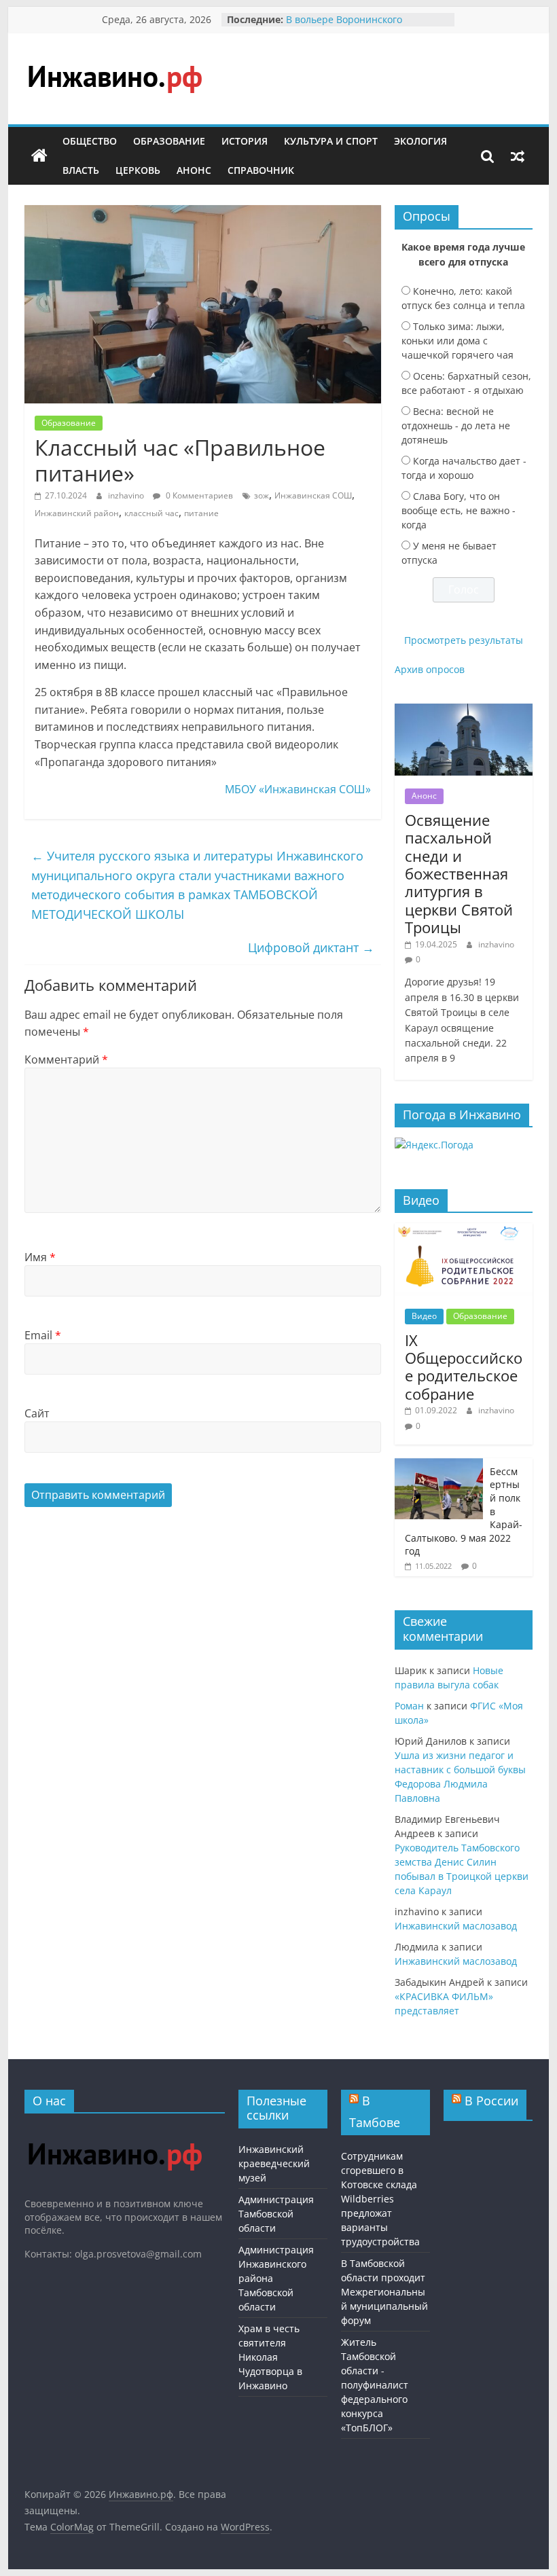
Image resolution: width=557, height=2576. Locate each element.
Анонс (194, 170)
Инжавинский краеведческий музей (274, 2163)
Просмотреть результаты (464, 640)
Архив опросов (430, 669)
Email (43, 1335)
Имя (40, 1257)
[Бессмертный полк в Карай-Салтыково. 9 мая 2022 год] (439, 1465)
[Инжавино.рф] (39, 156)
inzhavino (127, 495)
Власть (81, 170)
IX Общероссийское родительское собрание (464, 1367)
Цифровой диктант (311, 947)
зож (262, 495)
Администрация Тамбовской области (276, 2214)
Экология (420, 141)
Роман (409, 1706)
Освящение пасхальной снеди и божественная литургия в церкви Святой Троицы (459, 873)
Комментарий (66, 1059)
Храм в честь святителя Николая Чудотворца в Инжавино (270, 2357)
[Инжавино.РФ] (114, 2130)
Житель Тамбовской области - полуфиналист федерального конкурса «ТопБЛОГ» (375, 2385)
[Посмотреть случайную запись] (518, 156)
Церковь (138, 170)
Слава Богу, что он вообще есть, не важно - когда (459, 510)
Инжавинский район (77, 513)
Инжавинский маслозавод (456, 1926)
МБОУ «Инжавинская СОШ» (298, 789)
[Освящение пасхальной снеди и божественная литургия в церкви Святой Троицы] (464, 711)
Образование (169, 141)
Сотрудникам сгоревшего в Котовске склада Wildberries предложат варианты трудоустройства (380, 2199)
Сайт (37, 1413)
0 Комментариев (198, 495)
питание (201, 513)
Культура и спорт (331, 141)
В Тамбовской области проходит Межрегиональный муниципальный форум (384, 2292)
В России (491, 2101)
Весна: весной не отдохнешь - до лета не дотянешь (456, 425)
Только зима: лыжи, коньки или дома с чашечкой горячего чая (457, 341)
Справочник (261, 170)
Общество (90, 141)
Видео (424, 1316)
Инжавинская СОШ (313, 495)
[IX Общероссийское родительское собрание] (464, 1230)
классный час (151, 513)
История (245, 141)
